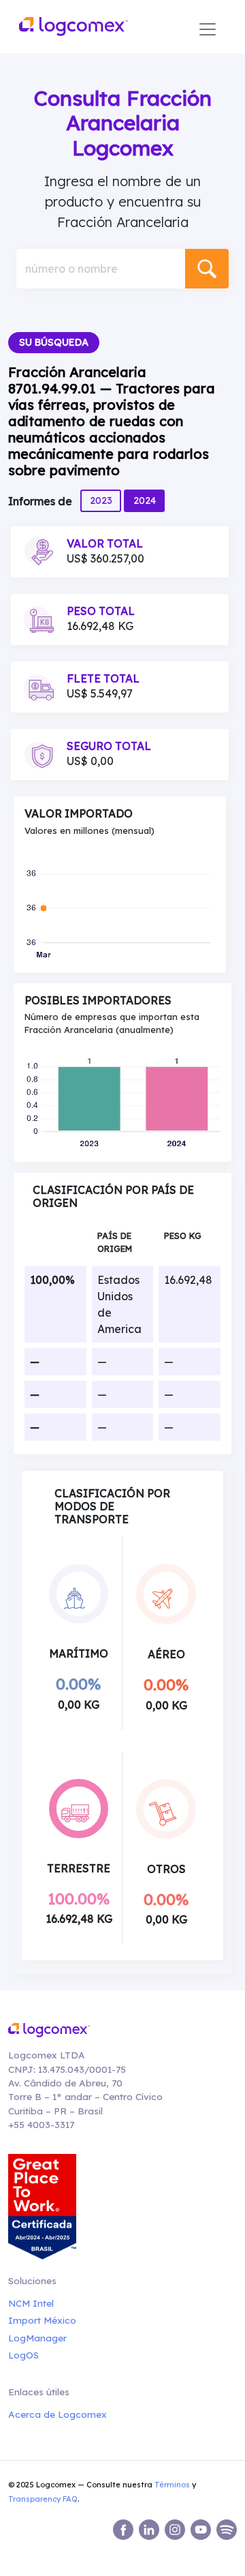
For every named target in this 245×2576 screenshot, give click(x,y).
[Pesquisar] (207, 269)
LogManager (37, 2338)
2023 (101, 500)
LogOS (23, 2355)
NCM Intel (31, 2303)
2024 (145, 500)
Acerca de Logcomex (58, 2414)
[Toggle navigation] (208, 29)
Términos (172, 2485)
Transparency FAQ (43, 2499)
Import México (42, 2320)
